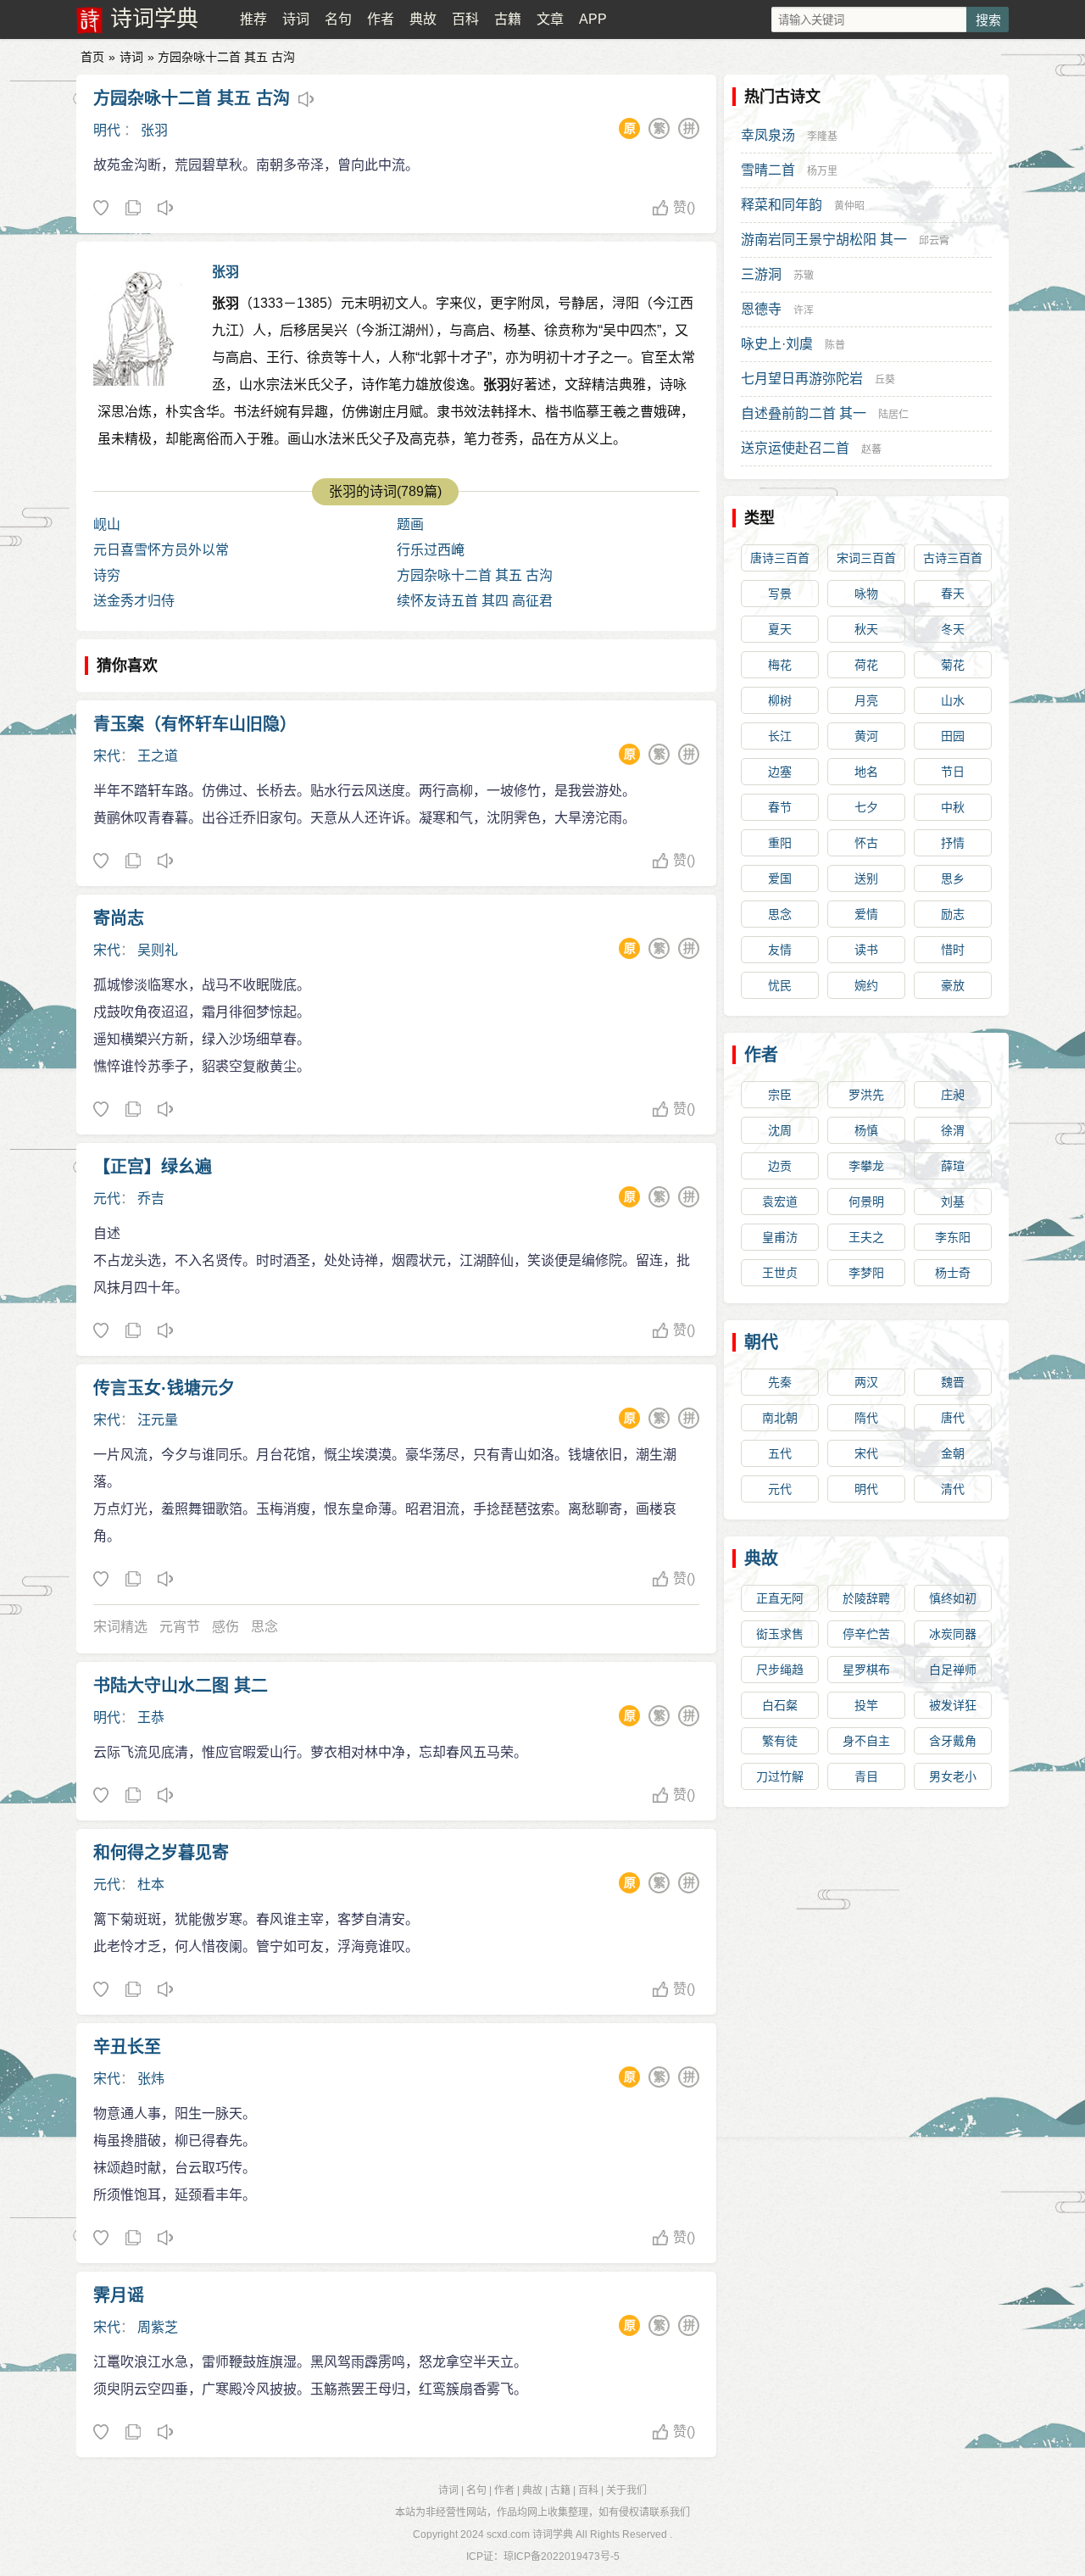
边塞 (780, 772)
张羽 (154, 130)
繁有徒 (780, 1741)
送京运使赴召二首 (795, 448)
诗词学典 (154, 19)
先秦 (780, 1382)
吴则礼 (158, 950)
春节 (780, 807)
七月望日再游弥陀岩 (802, 379)
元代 (107, 1199)
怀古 (866, 843)
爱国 (780, 878)
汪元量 (158, 1420)
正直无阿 (780, 1598)
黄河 (866, 736)
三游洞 (761, 274)
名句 (338, 19)
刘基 (953, 1202)
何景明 (866, 1202)
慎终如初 (953, 1598)
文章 (550, 19)
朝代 (761, 1342)
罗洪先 (866, 1095)
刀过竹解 (780, 1776)
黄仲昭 (849, 206)
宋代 (107, 756)
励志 (953, 914)
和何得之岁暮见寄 (161, 1853)
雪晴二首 (768, 170)
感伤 (225, 1627)
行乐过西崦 (431, 550)
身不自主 (866, 1741)
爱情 (866, 914)
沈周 (780, 1130)
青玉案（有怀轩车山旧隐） (195, 724)
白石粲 (780, 1705)
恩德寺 (761, 309)
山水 (953, 700)
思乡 (953, 878)
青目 (866, 1776)
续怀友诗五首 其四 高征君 (475, 601)
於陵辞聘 (866, 1598)
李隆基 (822, 137)
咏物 (866, 594)
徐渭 (953, 1130)
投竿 (866, 1705)
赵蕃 (871, 449)
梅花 (780, 665)
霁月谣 (119, 2295)
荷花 (866, 665)
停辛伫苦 (866, 1634)
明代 (107, 130)
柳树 (780, 700)
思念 (264, 1627)
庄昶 (953, 1095)
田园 (953, 736)
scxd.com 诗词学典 (530, 2534)
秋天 (866, 629)
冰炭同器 (953, 1634)
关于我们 (626, 2490)
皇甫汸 (780, 1237)
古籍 (508, 19)
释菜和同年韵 (782, 205)
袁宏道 (780, 1202)
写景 (780, 594)
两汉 (866, 1382)
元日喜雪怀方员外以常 (161, 550)
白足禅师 (953, 1670)
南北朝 (780, 1418)
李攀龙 (866, 1166)
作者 (381, 19)
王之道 (158, 756)
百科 (465, 19)
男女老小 (953, 1776)
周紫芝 (158, 2327)
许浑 (804, 310)
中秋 (953, 807)
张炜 (151, 2079)
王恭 (151, 1717)
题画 (410, 524)
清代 (953, 1489)
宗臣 (780, 1095)
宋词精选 (120, 1627)
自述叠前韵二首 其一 (804, 413)
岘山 (107, 524)
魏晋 (953, 1382)
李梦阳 (866, 1273)
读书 (866, 950)
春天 (953, 594)
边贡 (780, 1166)
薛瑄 (953, 1166)
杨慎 (866, 1130)
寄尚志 (119, 918)
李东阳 (953, 1237)
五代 (780, 1453)
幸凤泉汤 (768, 135)
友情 (780, 950)
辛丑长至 (127, 2047)
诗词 (296, 19)
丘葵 (885, 380)
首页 (92, 57)
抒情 (953, 843)
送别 (866, 878)
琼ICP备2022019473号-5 (562, 2556)
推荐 (253, 19)
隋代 (866, 1418)
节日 (953, 772)
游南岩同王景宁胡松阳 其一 (824, 240)
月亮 (866, 700)
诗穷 (107, 575)
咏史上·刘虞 (777, 344)
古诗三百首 (953, 558)
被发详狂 (953, 1705)
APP (593, 19)
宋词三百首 (866, 558)
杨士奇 (953, 1273)
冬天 (953, 629)
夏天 (780, 629)
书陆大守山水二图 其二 (181, 1686)
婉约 (866, 985)
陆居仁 (893, 415)
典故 (423, 19)
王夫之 (866, 1237)
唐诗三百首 (780, 558)
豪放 (953, 985)
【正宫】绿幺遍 (153, 1167)
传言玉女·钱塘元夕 (164, 1388)
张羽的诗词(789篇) (385, 491)
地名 (866, 772)
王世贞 (780, 1273)
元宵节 (180, 1627)
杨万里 (822, 171)
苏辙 (804, 276)
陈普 (835, 345)
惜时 (953, 950)
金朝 (953, 1453)
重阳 (780, 843)
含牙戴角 (953, 1741)
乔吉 (151, 1199)
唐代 (953, 1418)
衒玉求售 (780, 1634)
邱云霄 (934, 241)
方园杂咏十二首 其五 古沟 (192, 98)
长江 (780, 736)
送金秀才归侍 (134, 601)
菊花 (953, 665)
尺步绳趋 (780, 1670)
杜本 (151, 1885)
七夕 (866, 807)
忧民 (780, 985)
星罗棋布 (866, 1670)
